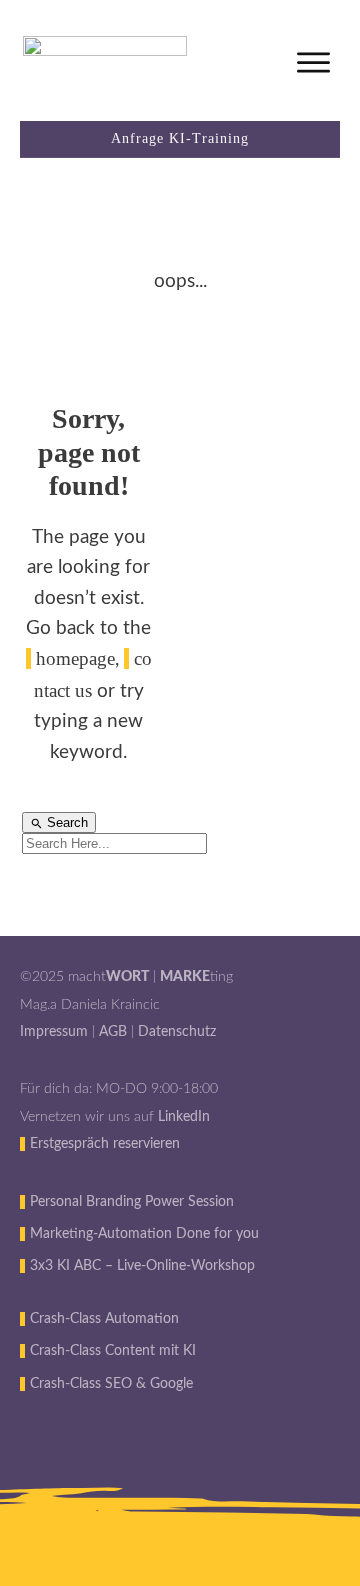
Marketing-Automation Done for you (144, 1234)
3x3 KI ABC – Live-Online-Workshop (142, 1266)
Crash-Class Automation (104, 1319)
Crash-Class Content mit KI (113, 1351)
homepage (75, 658)
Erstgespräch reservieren (105, 1144)
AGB (113, 1032)
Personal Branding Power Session (132, 1202)
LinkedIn (184, 1117)
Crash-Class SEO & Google (111, 1384)
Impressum (54, 1032)
